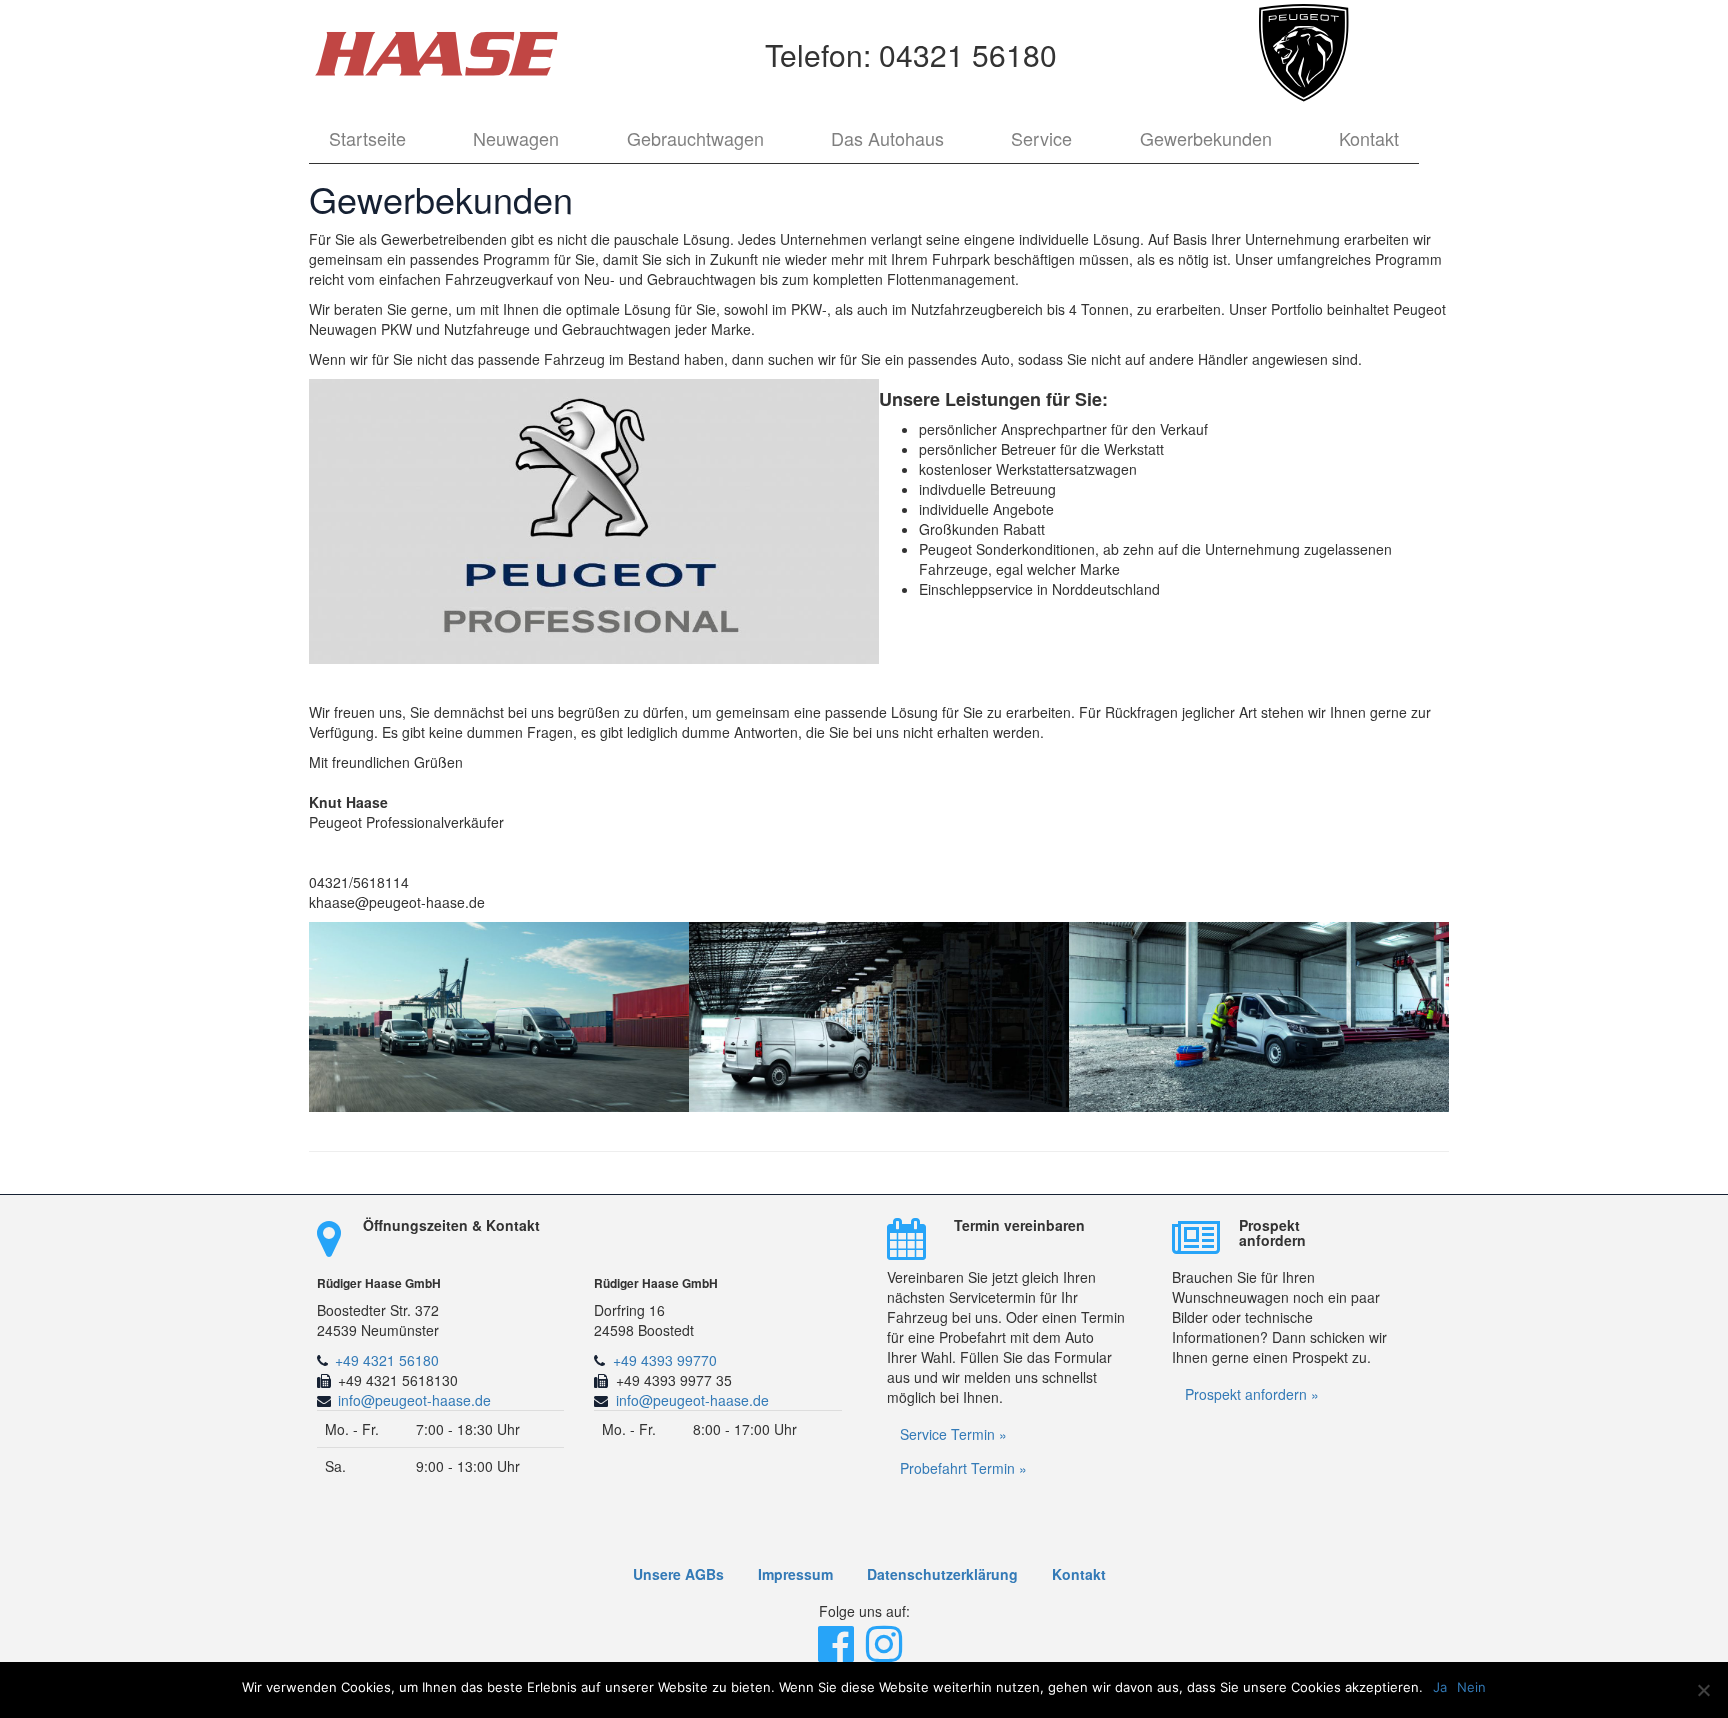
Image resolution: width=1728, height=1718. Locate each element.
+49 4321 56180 (387, 1360)
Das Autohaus (887, 138)
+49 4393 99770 (665, 1360)
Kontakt (1369, 138)
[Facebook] (838, 1653)
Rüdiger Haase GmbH (379, 1283)
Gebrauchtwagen (695, 138)
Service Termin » (953, 1434)
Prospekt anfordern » (1252, 1394)
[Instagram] (886, 1653)
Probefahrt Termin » (963, 1468)
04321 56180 (968, 54)
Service (1041, 138)
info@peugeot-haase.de (414, 1400)
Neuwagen (516, 138)
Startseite (367, 138)
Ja (1440, 1687)
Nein (1471, 1687)
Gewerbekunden (1206, 138)
